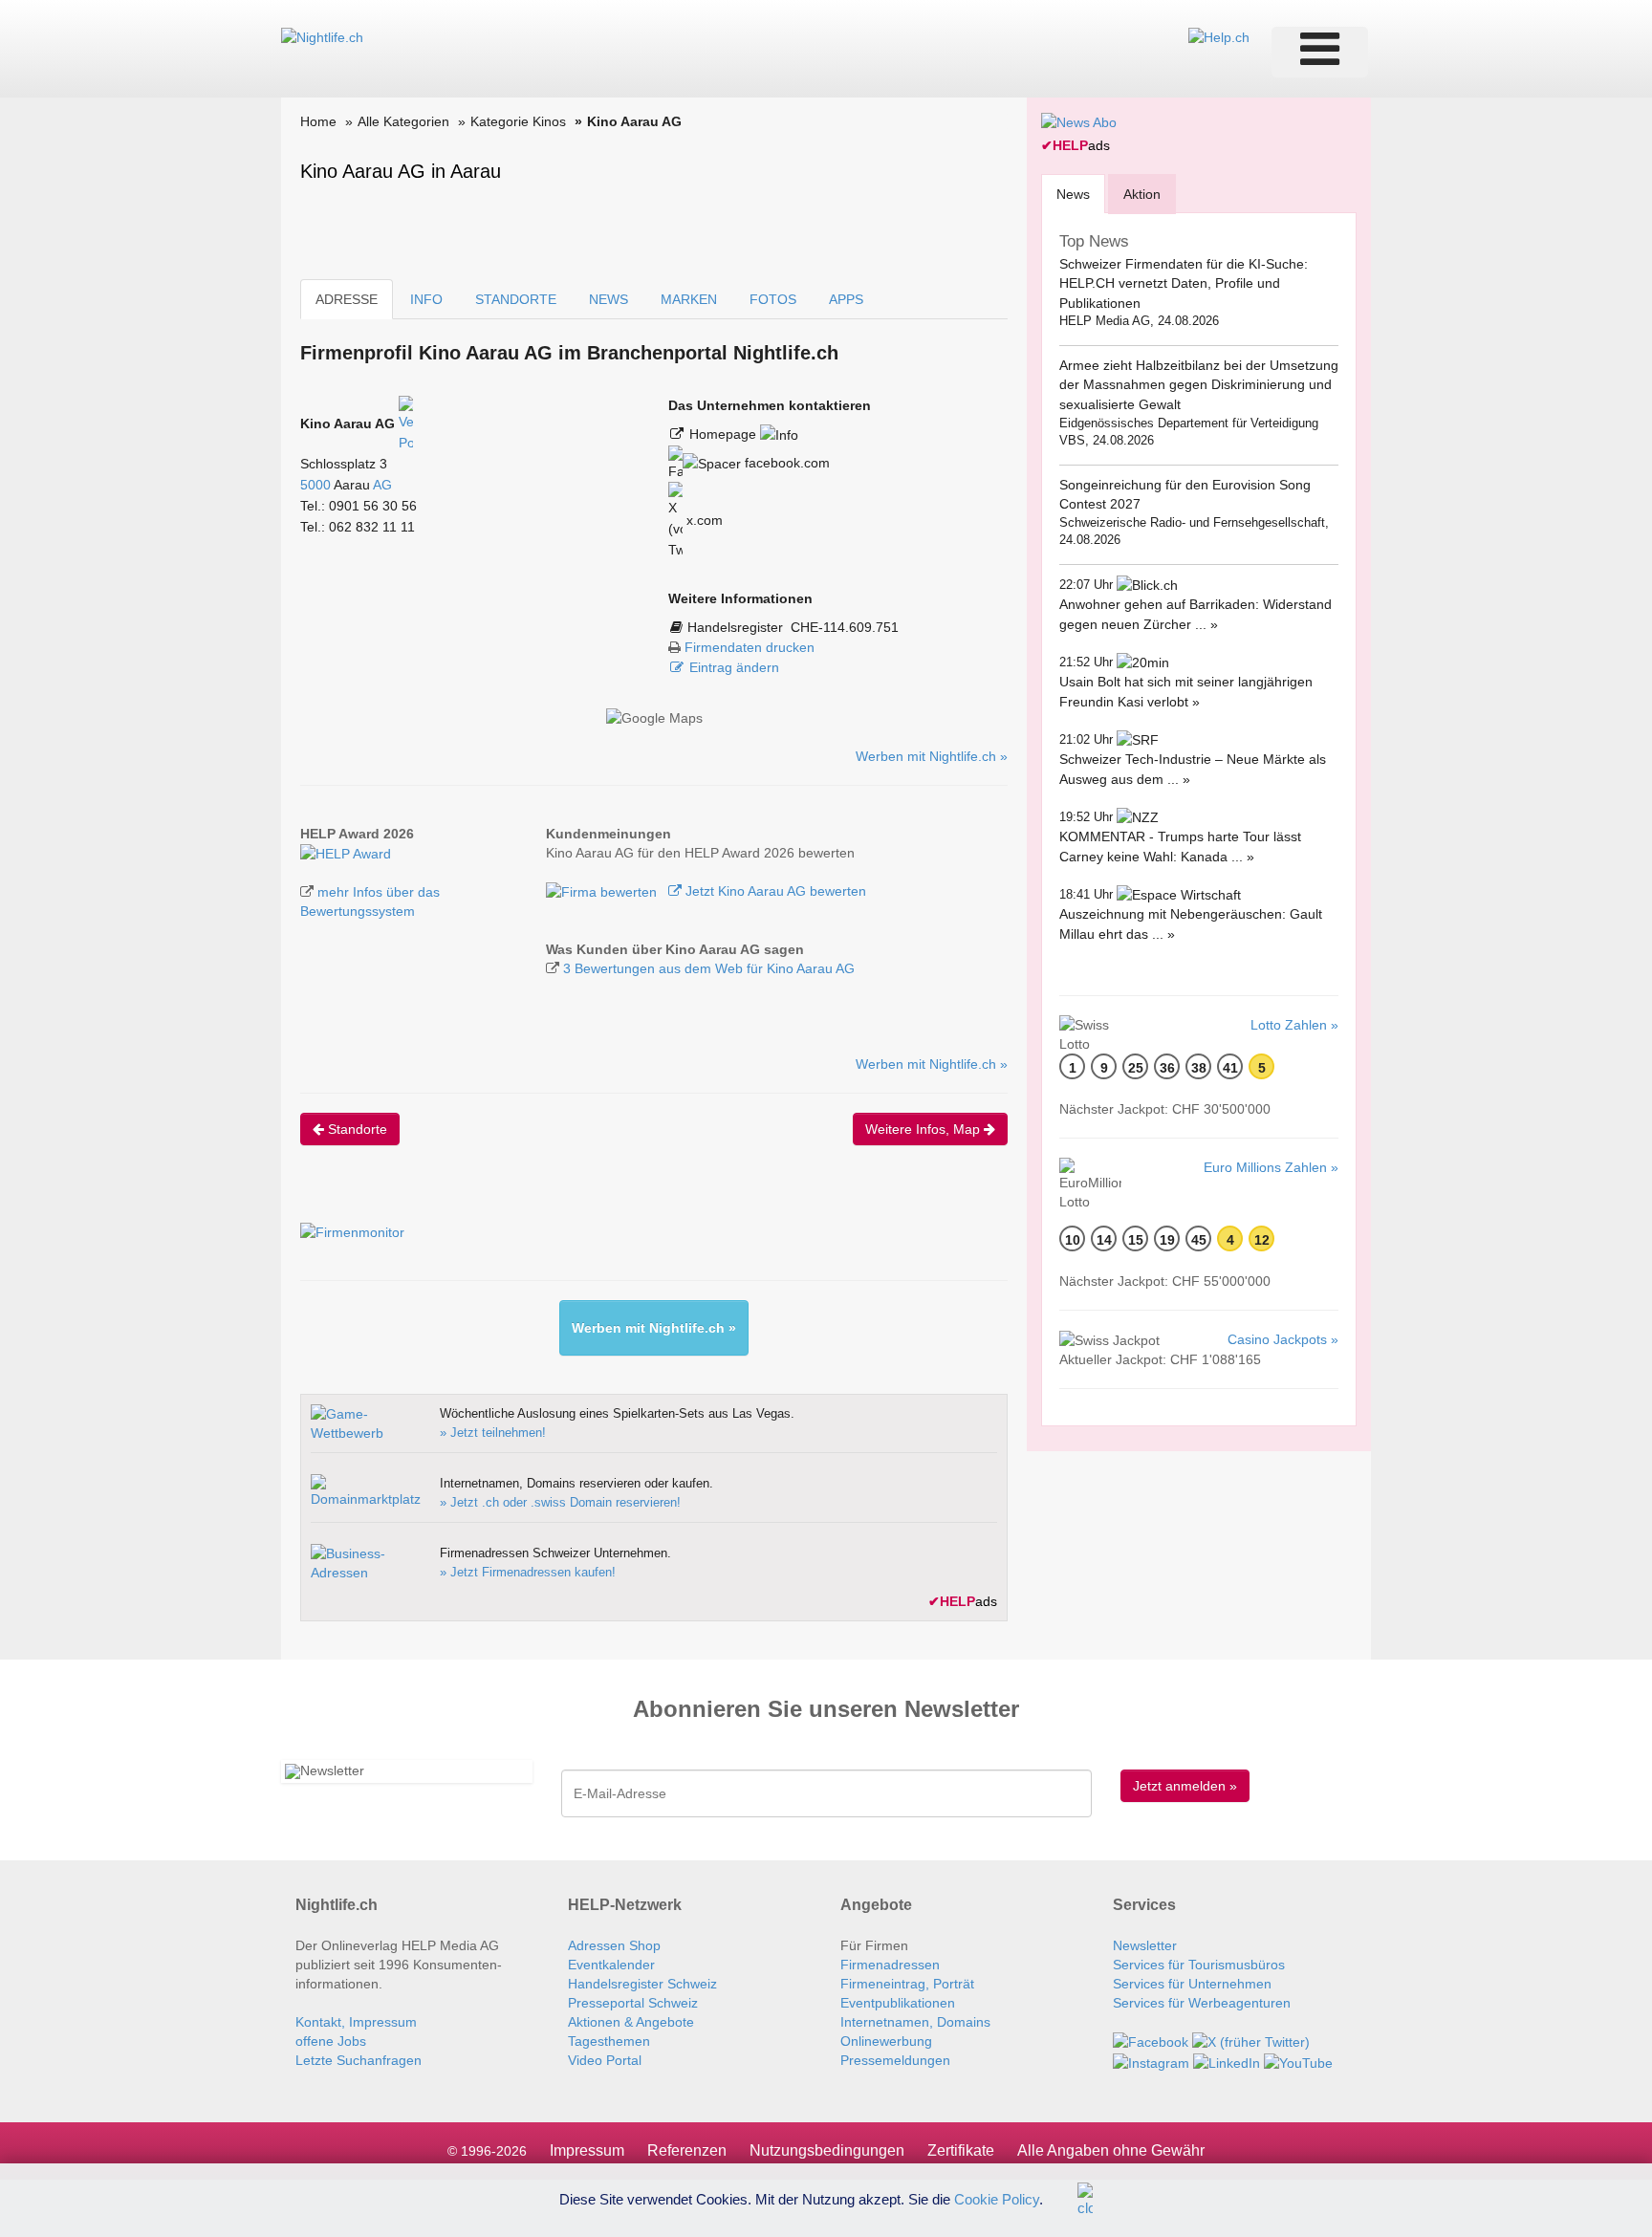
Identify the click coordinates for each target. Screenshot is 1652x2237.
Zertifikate (961, 2150)
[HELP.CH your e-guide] (1219, 36)
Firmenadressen (890, 1965)
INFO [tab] (426, 299)
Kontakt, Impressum (356, 2022)
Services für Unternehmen (1192, 1984)
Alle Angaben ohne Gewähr (1111, 2150)
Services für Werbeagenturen (1202, 2003)
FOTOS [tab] (773, 299)
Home (318, 121)
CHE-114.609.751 (845, 627)
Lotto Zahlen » (1294, 1025)
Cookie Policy (997, 2198)
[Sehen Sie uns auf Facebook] (1151, 2041)
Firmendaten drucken (750, 647)
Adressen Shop (614, 1945)
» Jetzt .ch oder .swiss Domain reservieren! (560, 1502)
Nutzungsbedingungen (827, 2150)
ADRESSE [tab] (347, 299)
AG (382, 485)
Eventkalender (611, 1965)
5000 (315, 485)
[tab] (1073, 194)
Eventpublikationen (898, 2003)
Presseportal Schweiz (633, 2003)
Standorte (356, 1129)
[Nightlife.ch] (322, 36)
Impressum (587, 2150)
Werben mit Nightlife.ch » (932, 756)
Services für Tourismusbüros (1199, 1965)
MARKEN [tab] (689, 299)
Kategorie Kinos (518, 121)
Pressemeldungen (895, 2060)
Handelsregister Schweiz (642, 1984)
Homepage (725, 434)
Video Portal (605, 2060)
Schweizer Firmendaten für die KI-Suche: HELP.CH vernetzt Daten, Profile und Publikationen (1184, 283)
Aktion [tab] (1142, 194)
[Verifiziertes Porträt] (406, 424)
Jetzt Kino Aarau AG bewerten (774, 891)
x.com (703, 520)
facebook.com (785, 463)
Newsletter (1145, 1945)
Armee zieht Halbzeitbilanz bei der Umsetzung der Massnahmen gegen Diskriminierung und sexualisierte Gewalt (1199, 385)
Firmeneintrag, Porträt (907, 1984)
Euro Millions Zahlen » (1271, 1167)
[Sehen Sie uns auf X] (1251, 2041)
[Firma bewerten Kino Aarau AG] (603, 891)
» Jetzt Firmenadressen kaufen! (528, 1572)
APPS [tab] (846, 299)
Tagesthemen (609, 2041)
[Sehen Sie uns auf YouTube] (1298, 2061)
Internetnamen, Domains (915, 2022)
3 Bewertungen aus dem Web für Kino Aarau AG (709, 968)
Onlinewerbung (886, 2041)
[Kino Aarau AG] (346, 853)
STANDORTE (516, 299)
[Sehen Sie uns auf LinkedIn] (1227, 2061)
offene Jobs (331, 2041)
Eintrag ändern (734, 667)
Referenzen (687, 2150)
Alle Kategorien (403, 121)
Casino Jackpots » (1283, 1339)
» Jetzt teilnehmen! (493, 1433)
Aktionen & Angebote (631, 2022)
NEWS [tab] (609, 299)
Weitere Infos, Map (924, 1129)
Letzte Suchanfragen (359, 2060)
